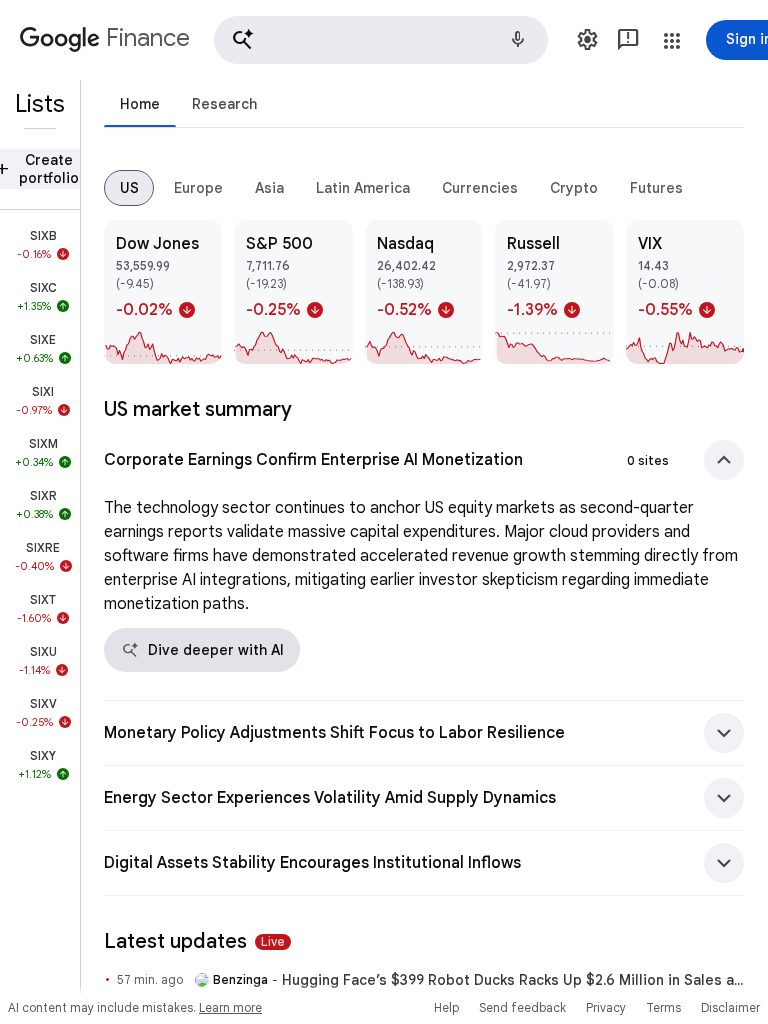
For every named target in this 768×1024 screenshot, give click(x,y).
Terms (663, 1007)
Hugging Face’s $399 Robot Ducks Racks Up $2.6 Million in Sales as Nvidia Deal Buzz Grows (513, 980)
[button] (381, 40)
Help (446, 1007)
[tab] (140, 103)
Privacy (606, 1007)
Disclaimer (730, 1007)
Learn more (230, 1007)
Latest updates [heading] (194, 941)
